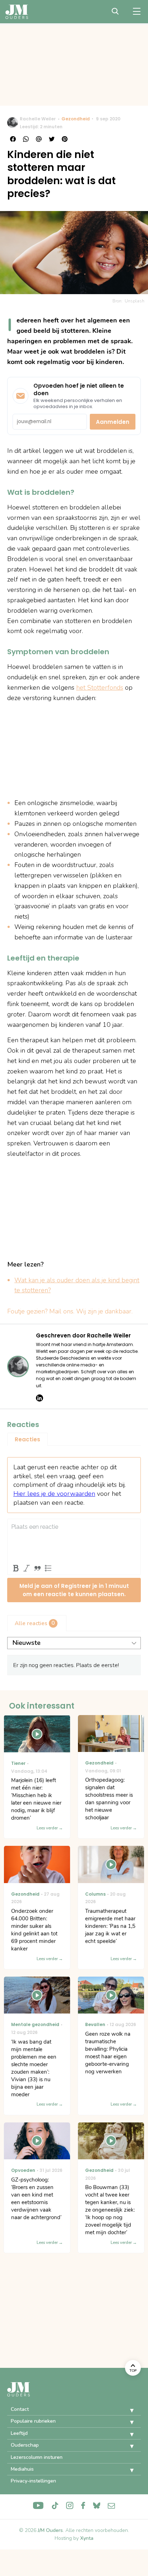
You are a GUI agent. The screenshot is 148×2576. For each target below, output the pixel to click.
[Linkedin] (40, 1398)
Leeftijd (19, 2433)
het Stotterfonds (100, 688)
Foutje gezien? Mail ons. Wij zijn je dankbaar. (70, 1311)
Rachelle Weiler (38, 119)
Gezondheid (76, 119)
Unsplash (135, 301)
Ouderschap (25, 2445)
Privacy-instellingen (33, 2481)
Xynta (87, 2538)
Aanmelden (113, 422)
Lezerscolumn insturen (37, 2457)
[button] (126, 2410)
